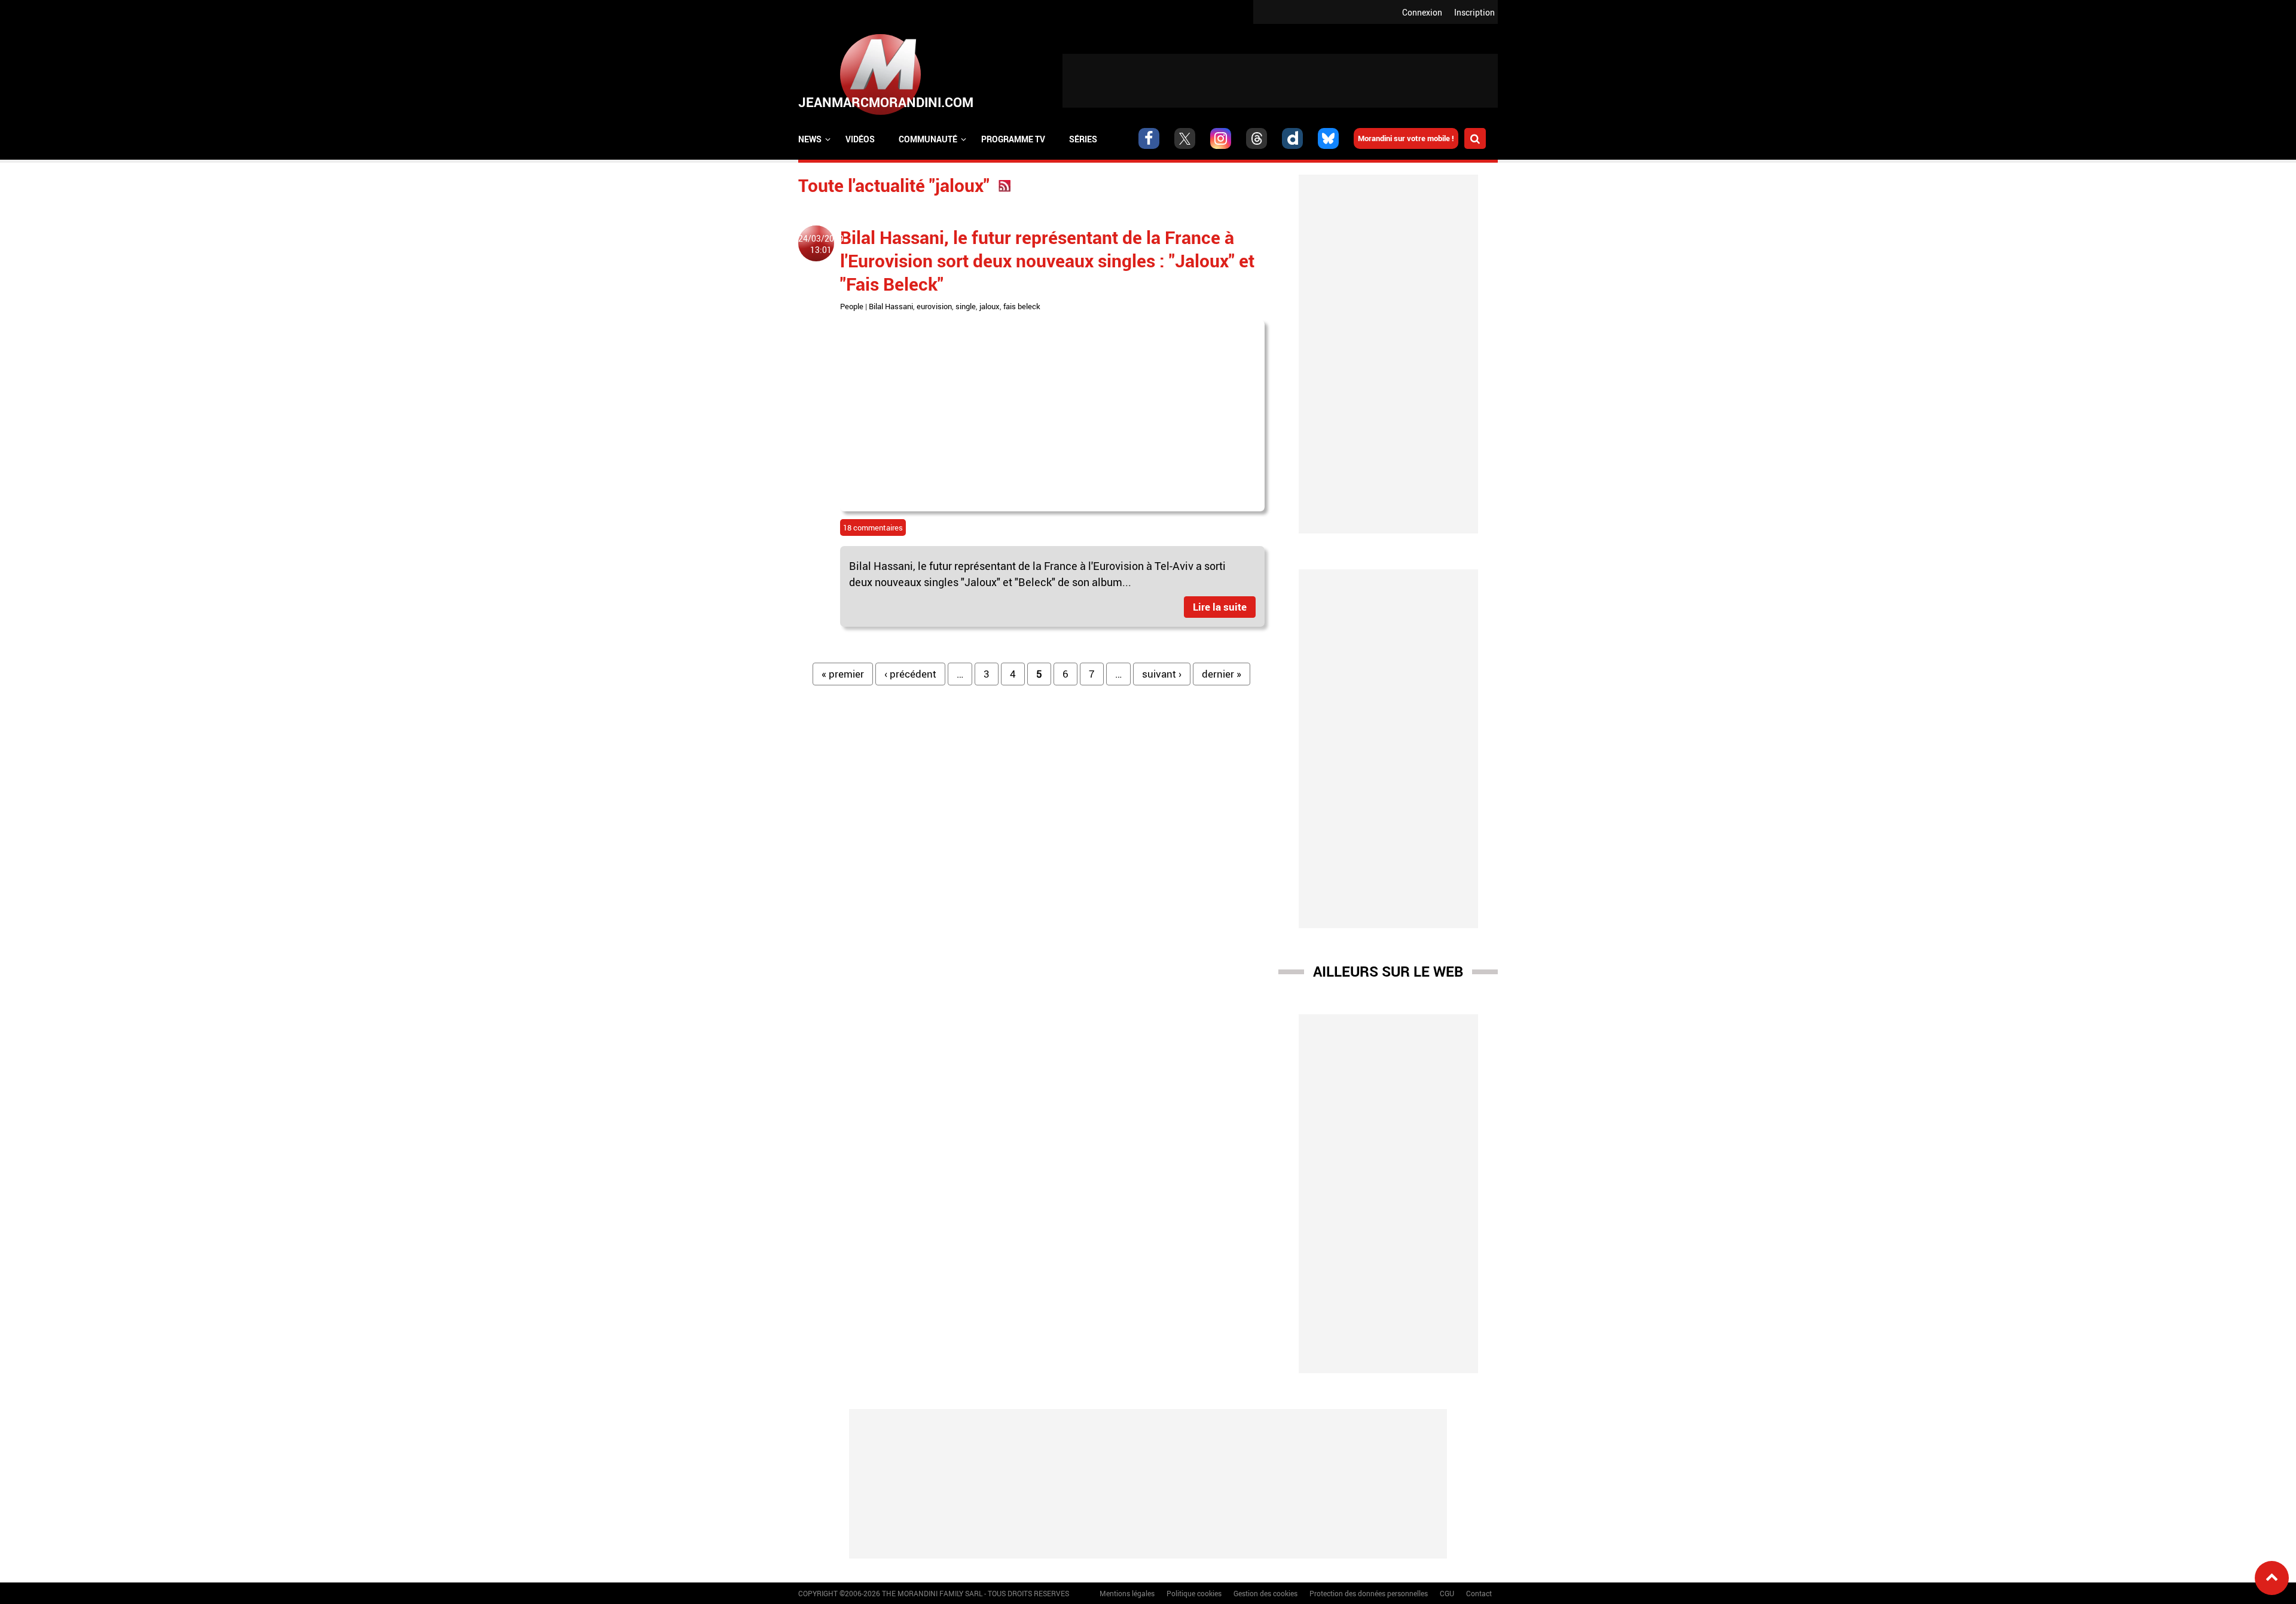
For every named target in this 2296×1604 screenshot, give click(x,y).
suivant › (1162, 674)
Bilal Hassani (891, 306)
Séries (1083, 139)
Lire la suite (1220, 607)
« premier (843, 674)
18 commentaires (873, 527)
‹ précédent (910, 674)
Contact (1479, 1593)
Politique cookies (1194, 1593)
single (966, 306)
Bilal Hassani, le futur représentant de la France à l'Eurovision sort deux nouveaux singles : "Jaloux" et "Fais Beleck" (1047, 260)
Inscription (1474, 12)
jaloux (990, 306)
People (852, 306)
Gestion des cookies (1265, 1593)
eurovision (934, 306)
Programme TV (1013, 139)
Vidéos (860, 139)
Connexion (1422, 12)
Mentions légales (1127, 1593)
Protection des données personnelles (1369, 1593)
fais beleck (1022, 306)
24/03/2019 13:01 (821, 244)
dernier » (1222, 674)
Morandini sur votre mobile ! (1406, 138)
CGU (1447, 1593)
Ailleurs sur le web (1388, 971)
